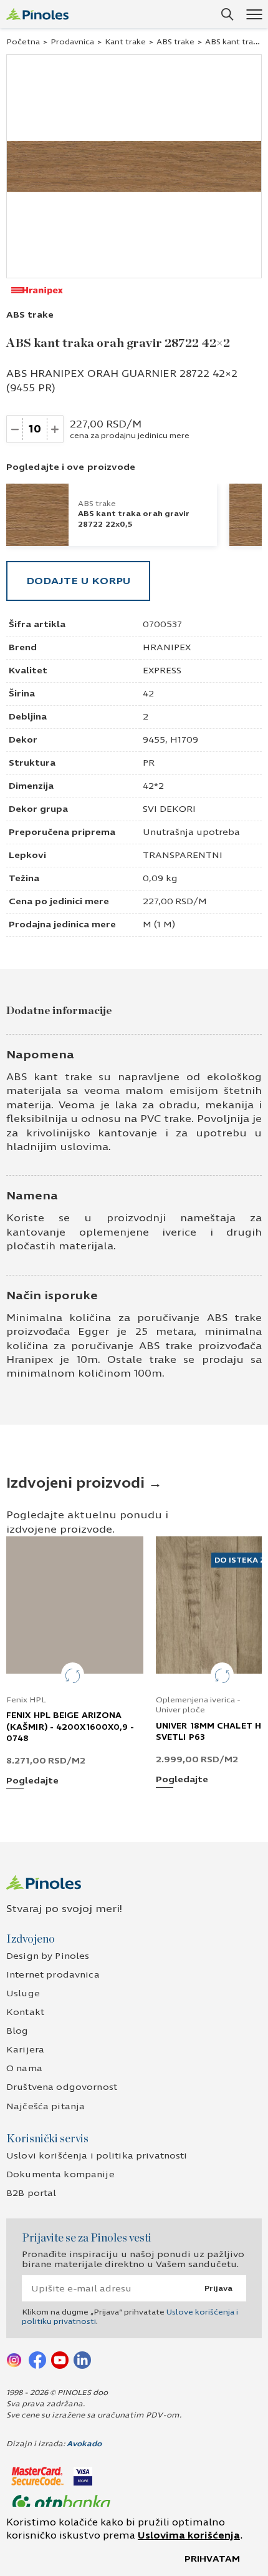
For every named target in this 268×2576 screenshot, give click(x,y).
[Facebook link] (37, 2359)
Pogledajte (32, 1781)
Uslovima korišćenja (189, 2535)
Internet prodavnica (53, 1975)
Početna (23, 42)
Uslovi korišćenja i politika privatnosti (97, 2156)
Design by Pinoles (48, 1956)
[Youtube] (60, 2359)
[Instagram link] (15, 2359)
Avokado (84, 2444)
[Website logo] (37, 14)
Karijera (25, 2050)
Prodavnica (72, 42)
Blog (17, 2031)
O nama (24, 2068)
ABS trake (175, 42)
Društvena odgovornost (62, 2087)
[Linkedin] (82, 2359)
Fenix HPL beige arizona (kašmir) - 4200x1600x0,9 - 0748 (70, 1727)
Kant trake (125, 42)
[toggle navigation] (254, 14)
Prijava (218, 2288)
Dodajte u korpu (78, 581)
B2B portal (31, 2193)
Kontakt (25, 2012)
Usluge (23, 1993)
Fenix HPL (26, 1700)
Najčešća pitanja (45, 2106)
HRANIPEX (167, 647)
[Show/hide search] (227, 14)
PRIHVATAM (212, 2559)
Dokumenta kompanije (60, 2174)
